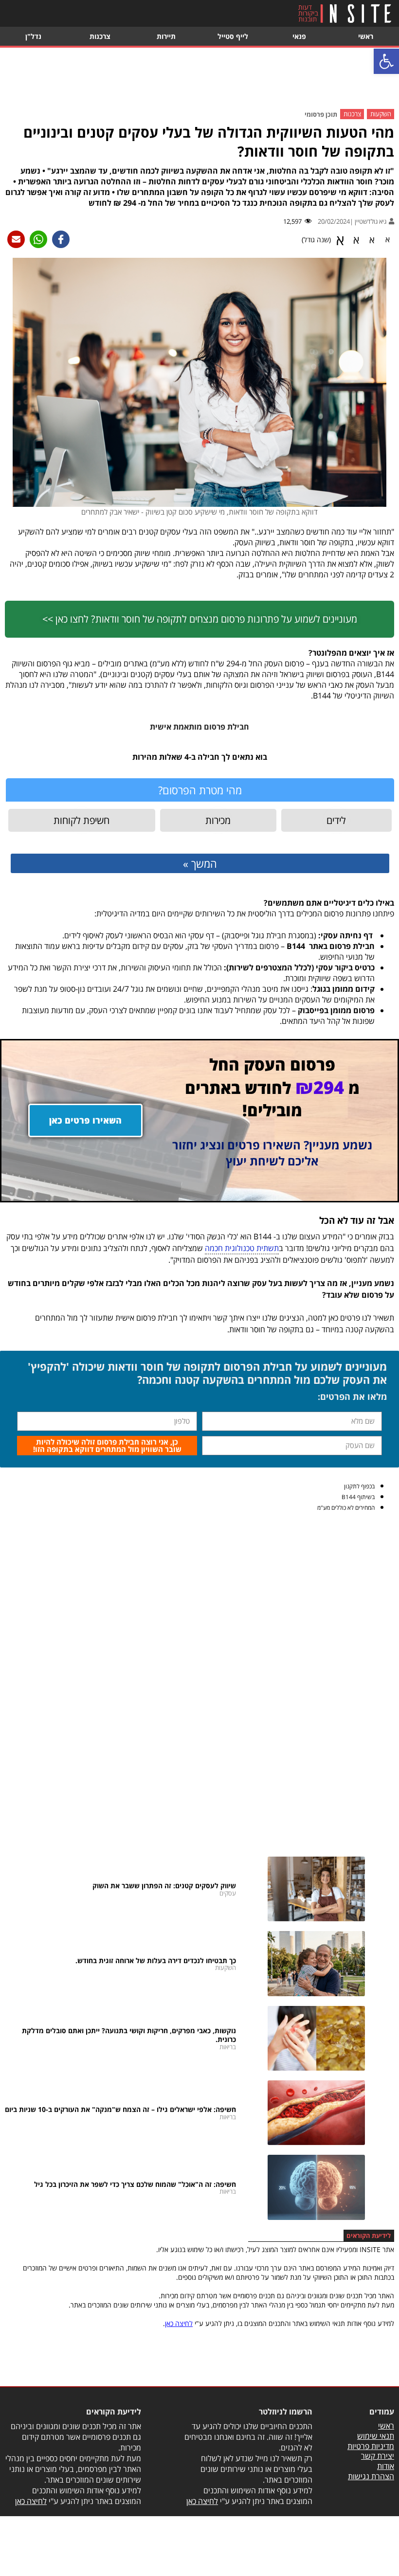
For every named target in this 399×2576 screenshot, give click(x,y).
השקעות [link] (381, 114)
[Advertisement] (199, 79)
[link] (386, 61)
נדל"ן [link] (33, 36)
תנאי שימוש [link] (376, 2436)
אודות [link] (386, 2466)
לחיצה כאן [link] (179, 2323)
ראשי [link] (366, 36)
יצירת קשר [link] (378, 2456)
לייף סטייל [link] (233, 36)
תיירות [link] (166, 36)
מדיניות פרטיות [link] (371, 2446)
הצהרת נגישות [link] (371, 2476)
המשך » (200, 863)
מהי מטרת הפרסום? (200, 790)
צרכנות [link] (100, 36)
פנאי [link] (299, 36)
